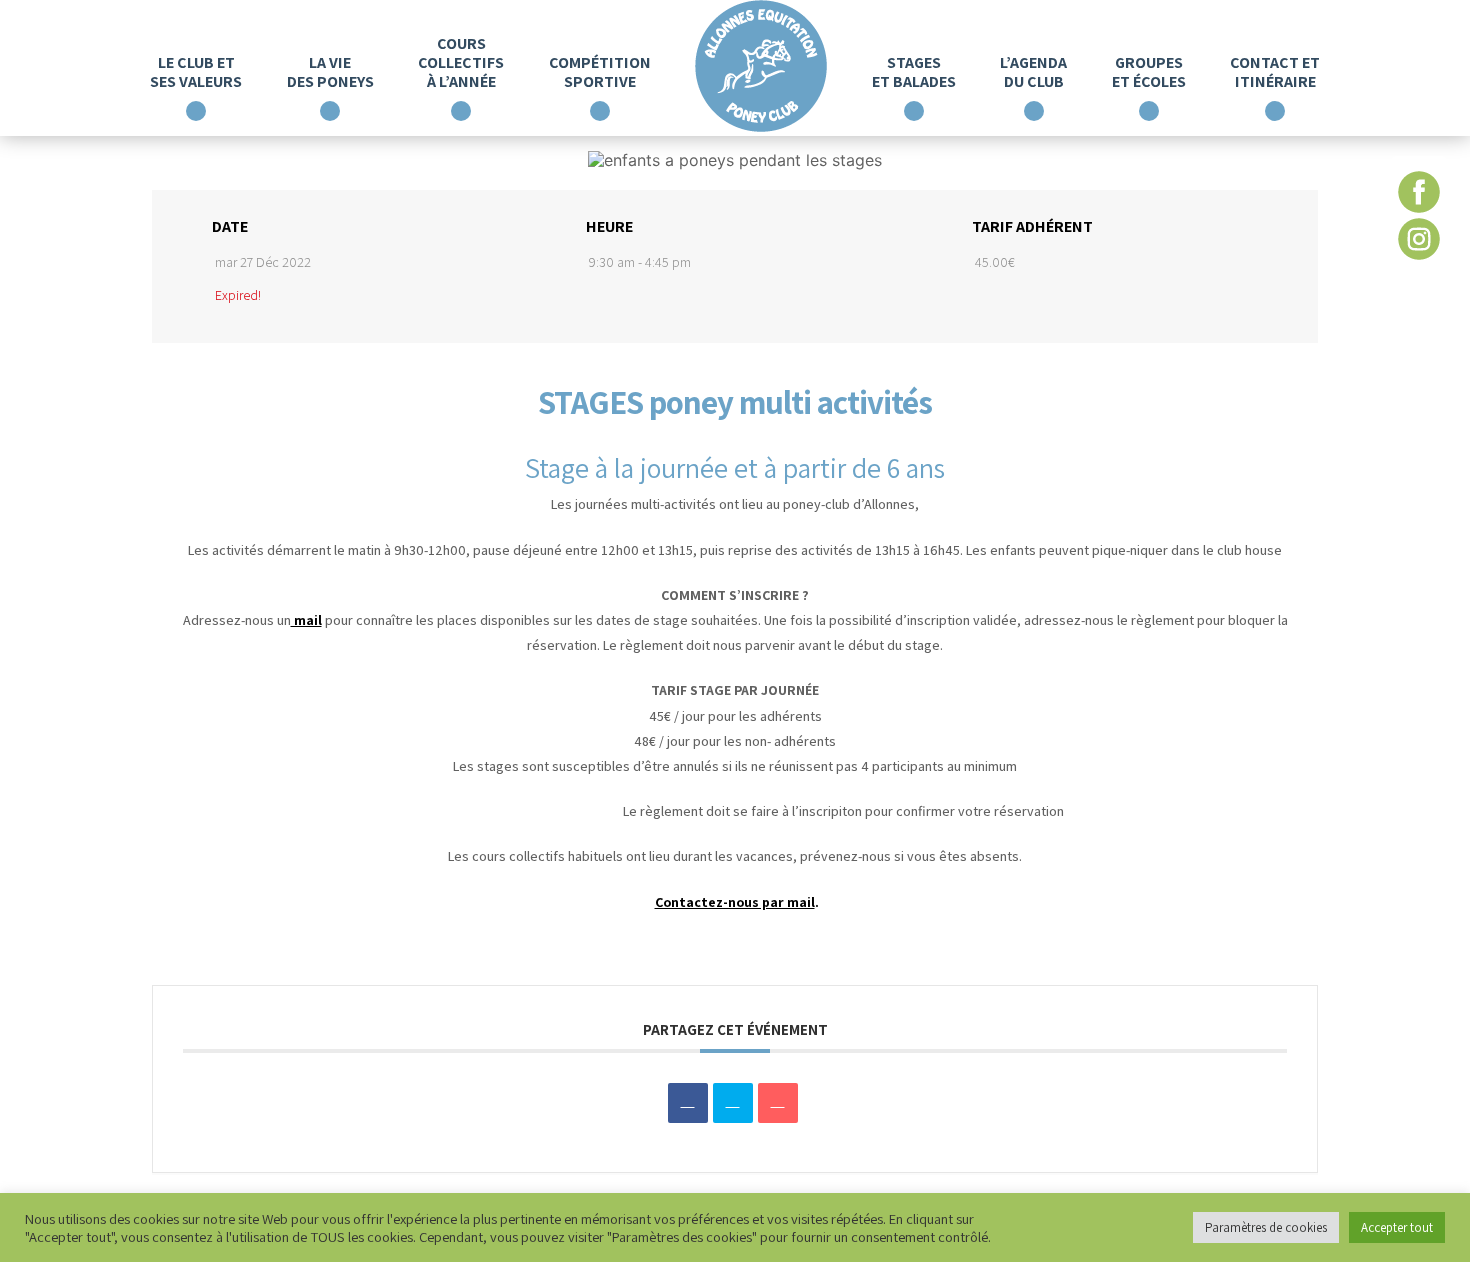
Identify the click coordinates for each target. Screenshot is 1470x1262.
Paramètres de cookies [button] (1266, 1227)
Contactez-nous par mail (735, 902)
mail (306, 620)
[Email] (778, 1103)
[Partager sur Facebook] (688, 1103)
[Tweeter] (733, 1103)
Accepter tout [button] (1397, 1227)
